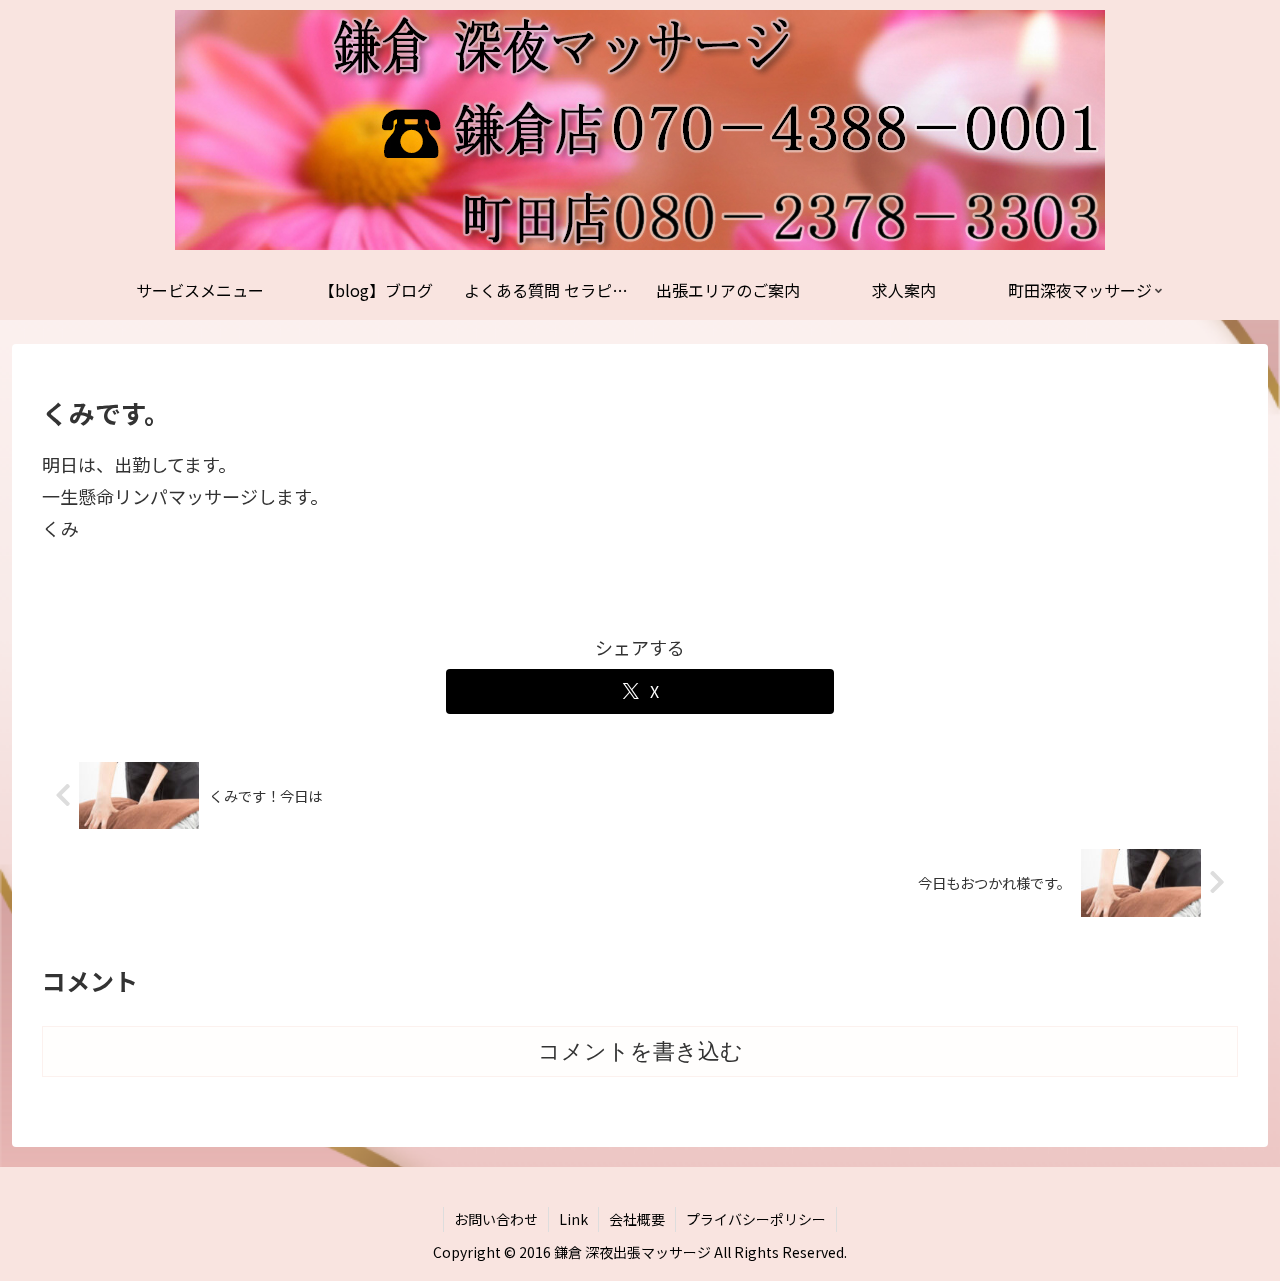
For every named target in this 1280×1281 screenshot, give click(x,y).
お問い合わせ (496, 1219)
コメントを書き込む (640, 1051)
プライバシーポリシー (756, 1219)
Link (573, 1219)
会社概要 (637, 1219)
